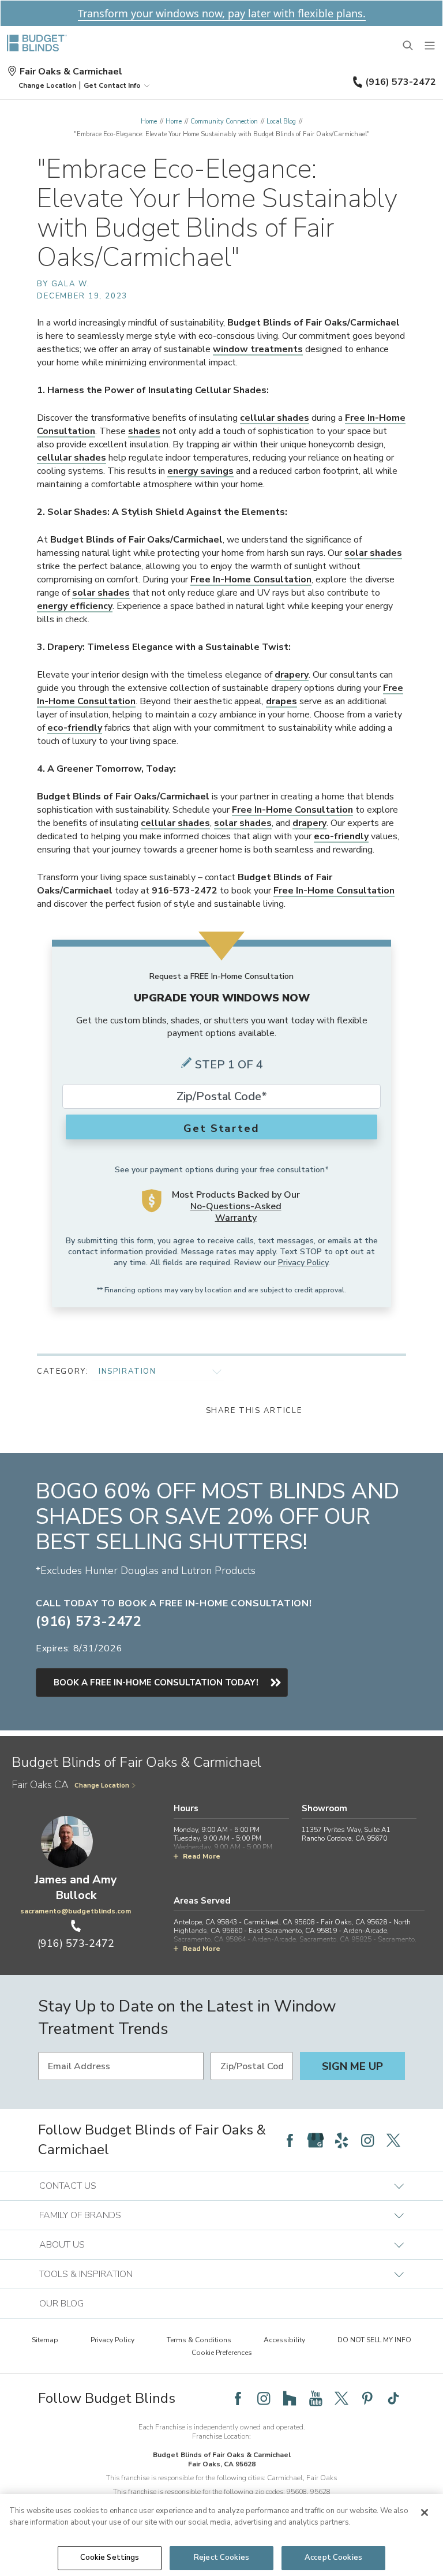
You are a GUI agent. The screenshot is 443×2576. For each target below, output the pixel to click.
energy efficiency (75, 606)
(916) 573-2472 (401, 82)
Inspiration (127, 1371)
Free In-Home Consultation (251, 579)
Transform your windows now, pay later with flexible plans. (222, 13)
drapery (292, 675)
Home (149, 121)
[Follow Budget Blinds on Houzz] (290, 2398)
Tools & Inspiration (86, 2274)
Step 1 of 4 (229, 1065)
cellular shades (275, 418)
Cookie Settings (110, 2558)
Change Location (102, 1786)
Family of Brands (80, 2215)
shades (144, 431)
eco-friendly (75, 728)
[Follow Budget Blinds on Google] (316, 2140)
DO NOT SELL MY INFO (374, 2340)
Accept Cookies (333, 2558)
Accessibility (284, 2340)
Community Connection (224, 121)
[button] (47, 85)
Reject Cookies (221, 2558)
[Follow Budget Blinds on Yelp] (341, 2140)
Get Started (221, 1128)
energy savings (200, 471)
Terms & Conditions (199, 2340)
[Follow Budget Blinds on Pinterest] (367, 2398)
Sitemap (45, 2340)
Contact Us (68, 2186)
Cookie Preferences (222, 2353)
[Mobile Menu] (430, 46)
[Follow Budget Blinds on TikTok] (393, 2398)
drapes (281, 701)
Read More (202, 1856)
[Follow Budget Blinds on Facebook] (290, 2140)
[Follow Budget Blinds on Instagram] (367, 2140)
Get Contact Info (112, 85)
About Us (62, 2245)
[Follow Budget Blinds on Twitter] (393, 2140)
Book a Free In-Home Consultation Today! (156, 1683)
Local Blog (281, 121)
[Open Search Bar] (408, 46)
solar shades (373, 553)
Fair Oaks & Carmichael (71, 72)
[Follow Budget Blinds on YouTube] (316, 2398)
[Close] (425, 2513)
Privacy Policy (303, 1263)
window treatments (258, 349)
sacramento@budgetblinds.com (76, 1911)
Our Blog (61, 2304)
